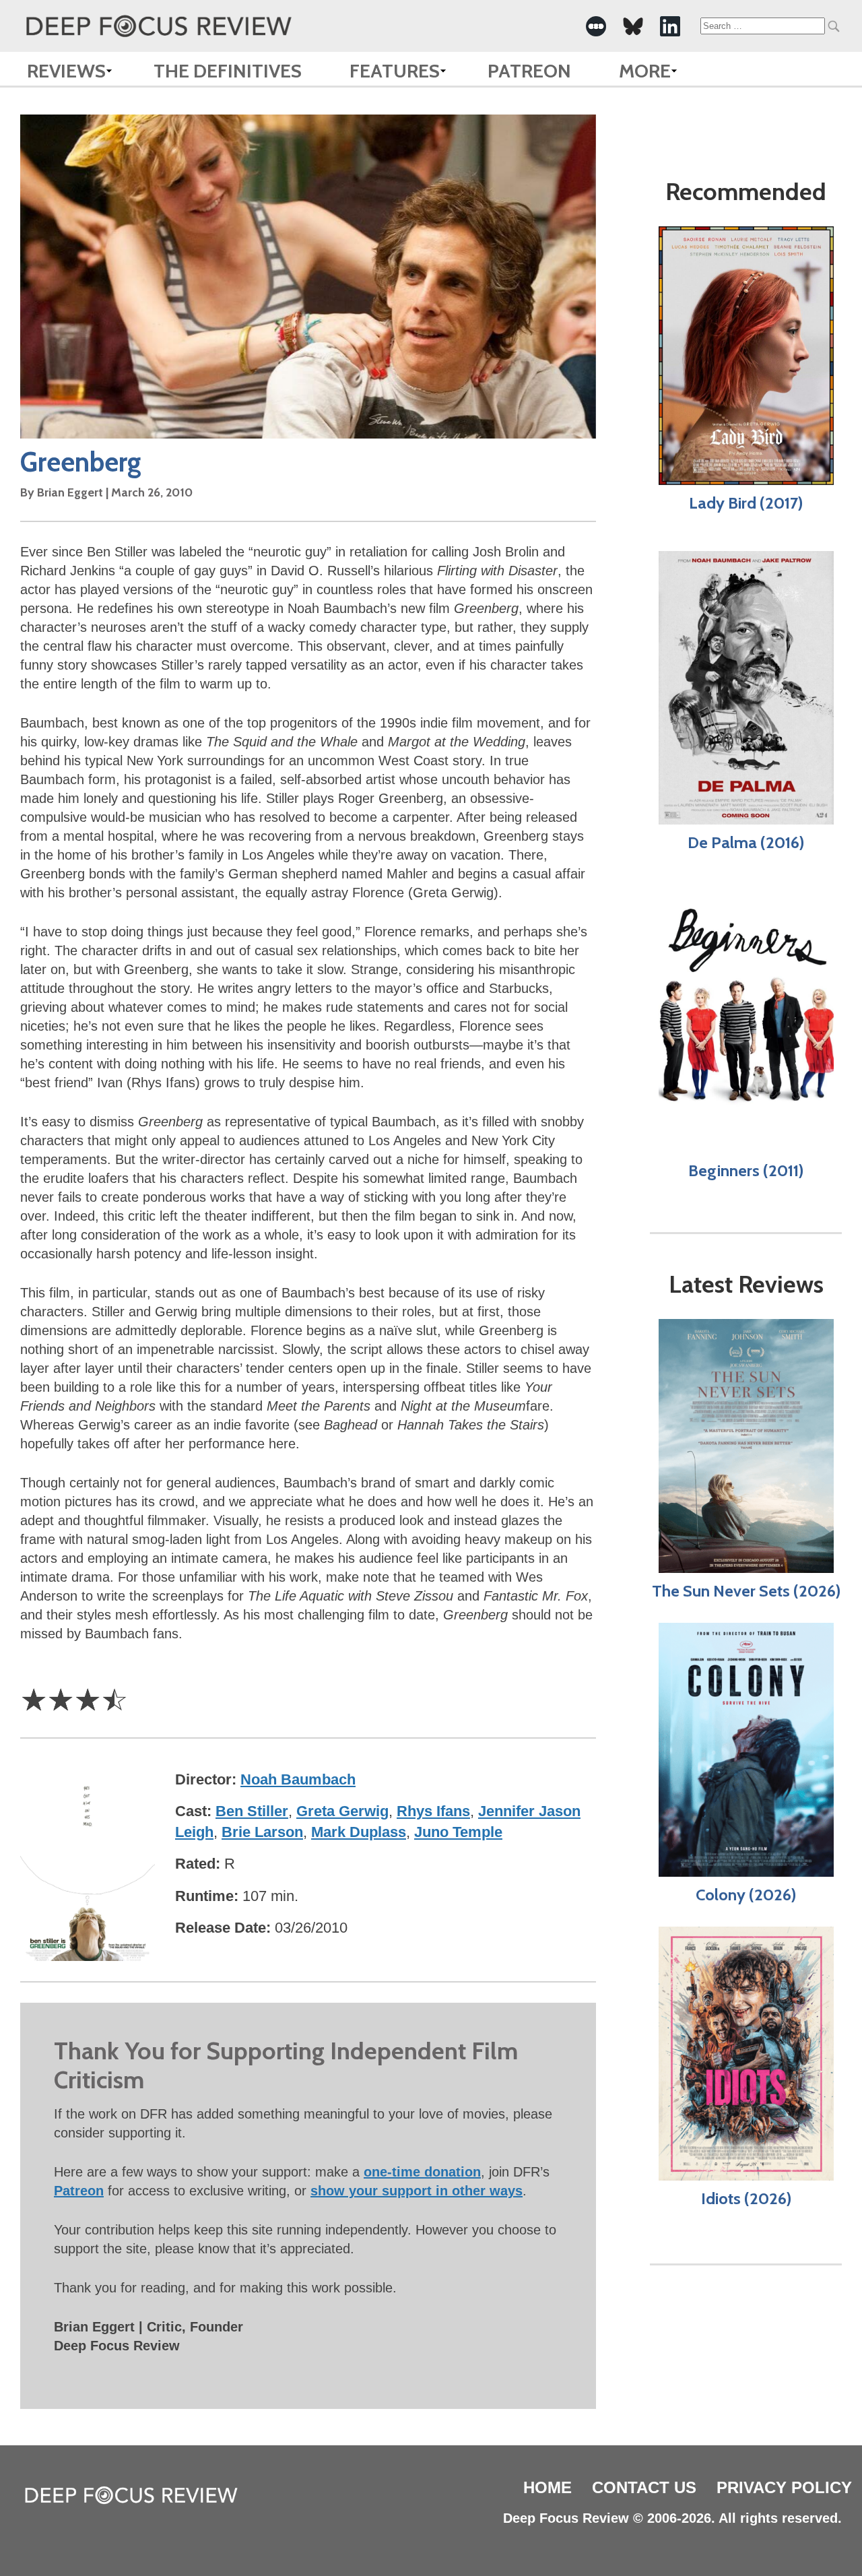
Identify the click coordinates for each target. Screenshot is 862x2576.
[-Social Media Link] (596, 26)
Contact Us (644, 2487)
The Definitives (228, 71)
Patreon (529, 71)
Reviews (66, 71)
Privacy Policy (784, 2487)
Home (548, 2487)
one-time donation (422, 2172)
